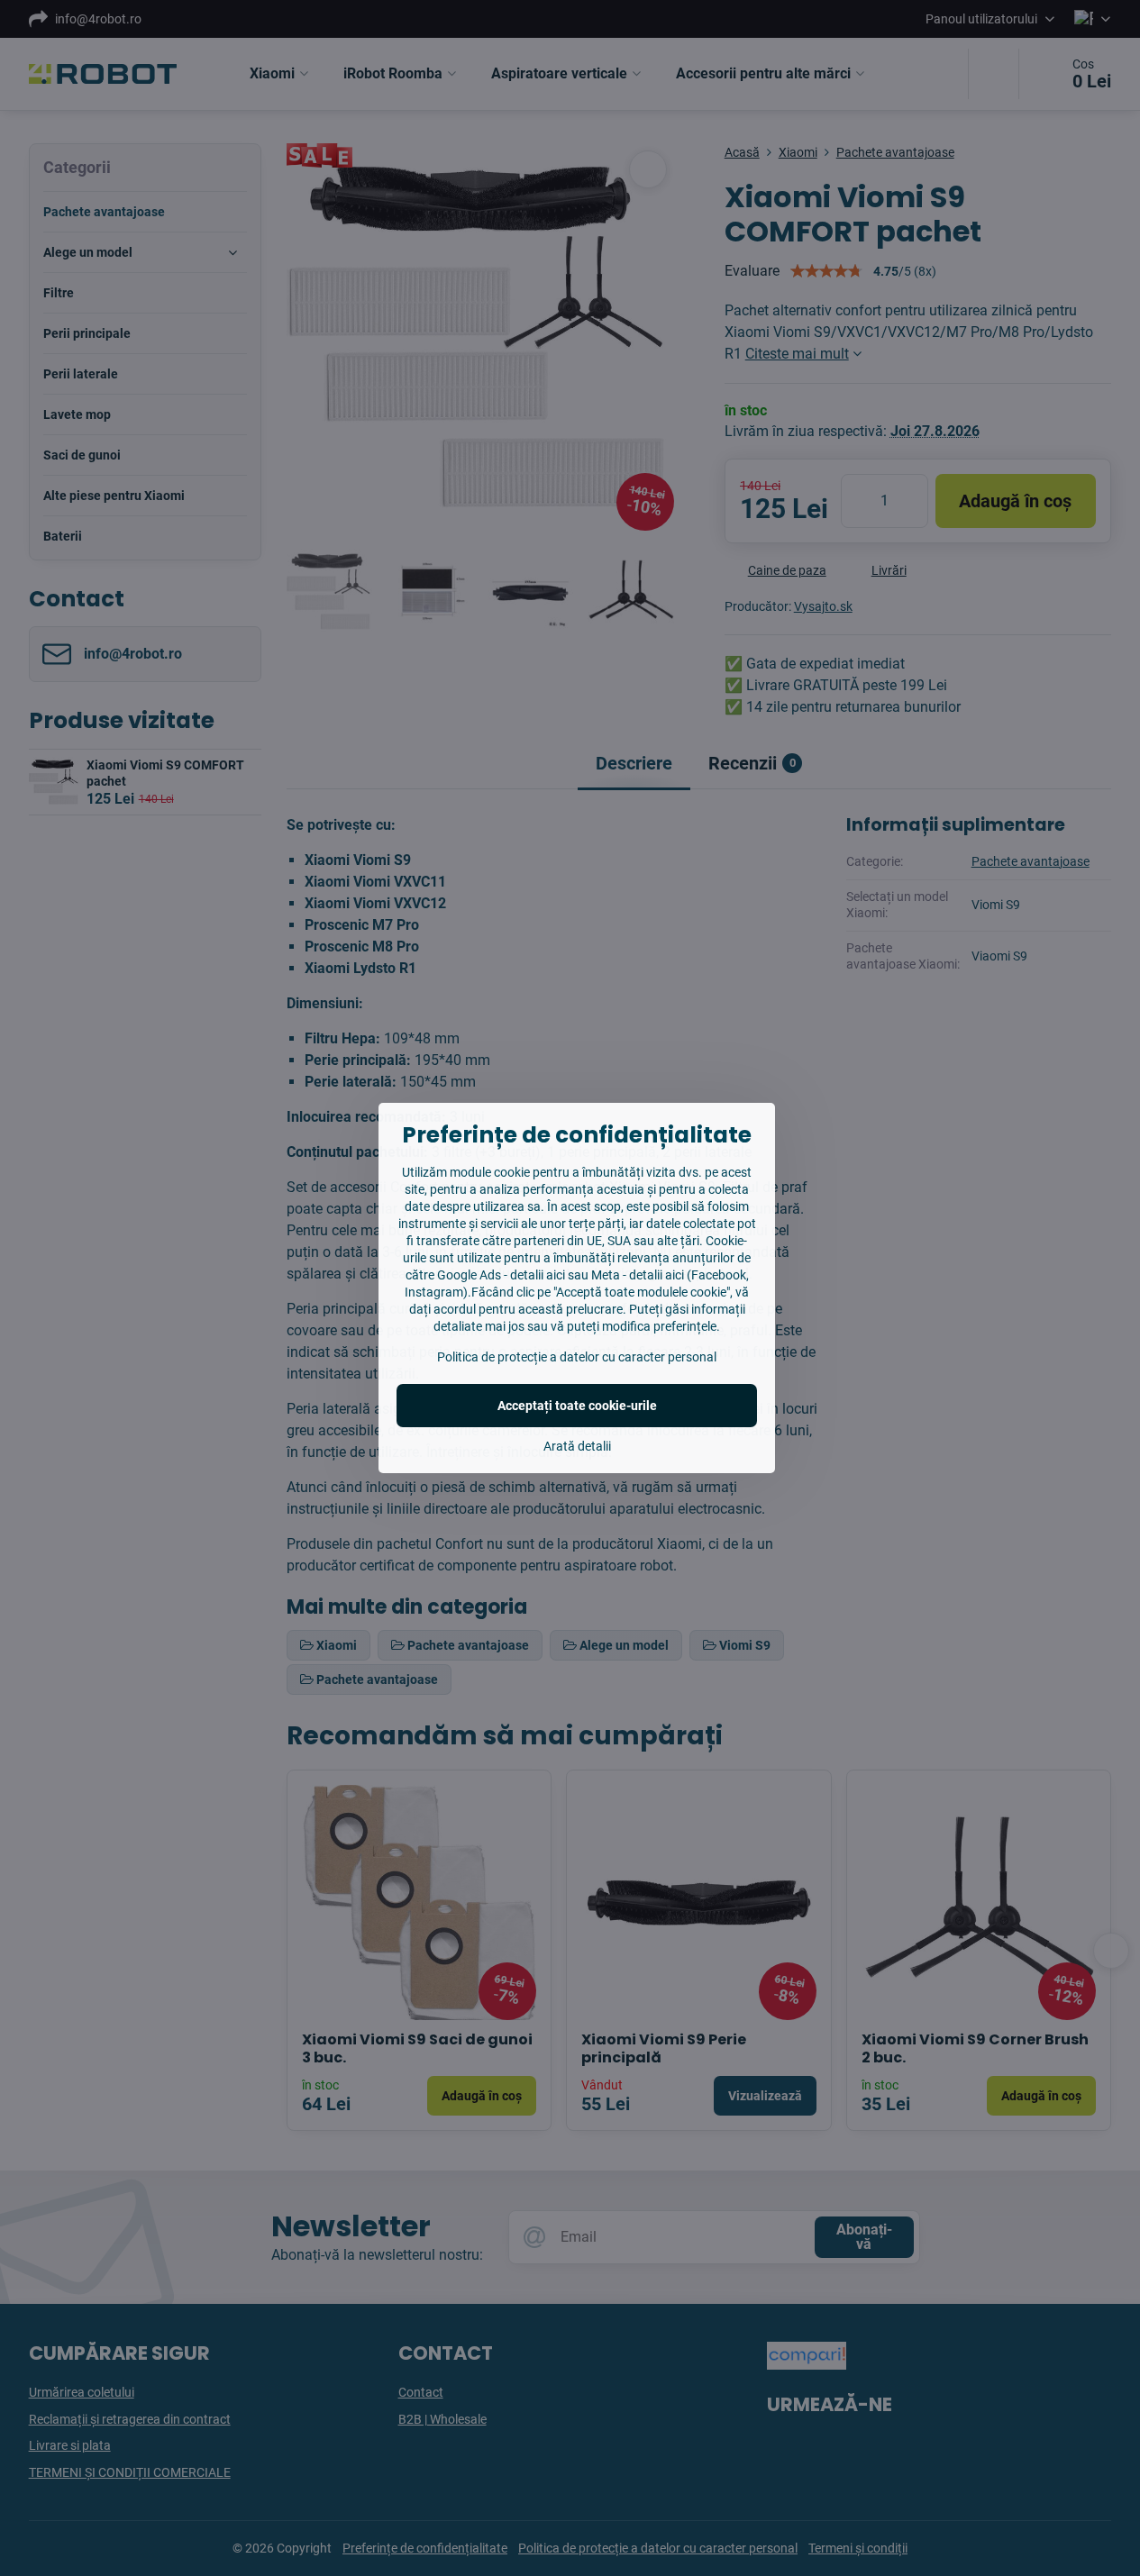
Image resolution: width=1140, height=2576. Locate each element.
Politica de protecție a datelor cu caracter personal (577, 1357)
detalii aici (538, 1275)
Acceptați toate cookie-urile (577, 1406)
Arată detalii (577, 1446)
